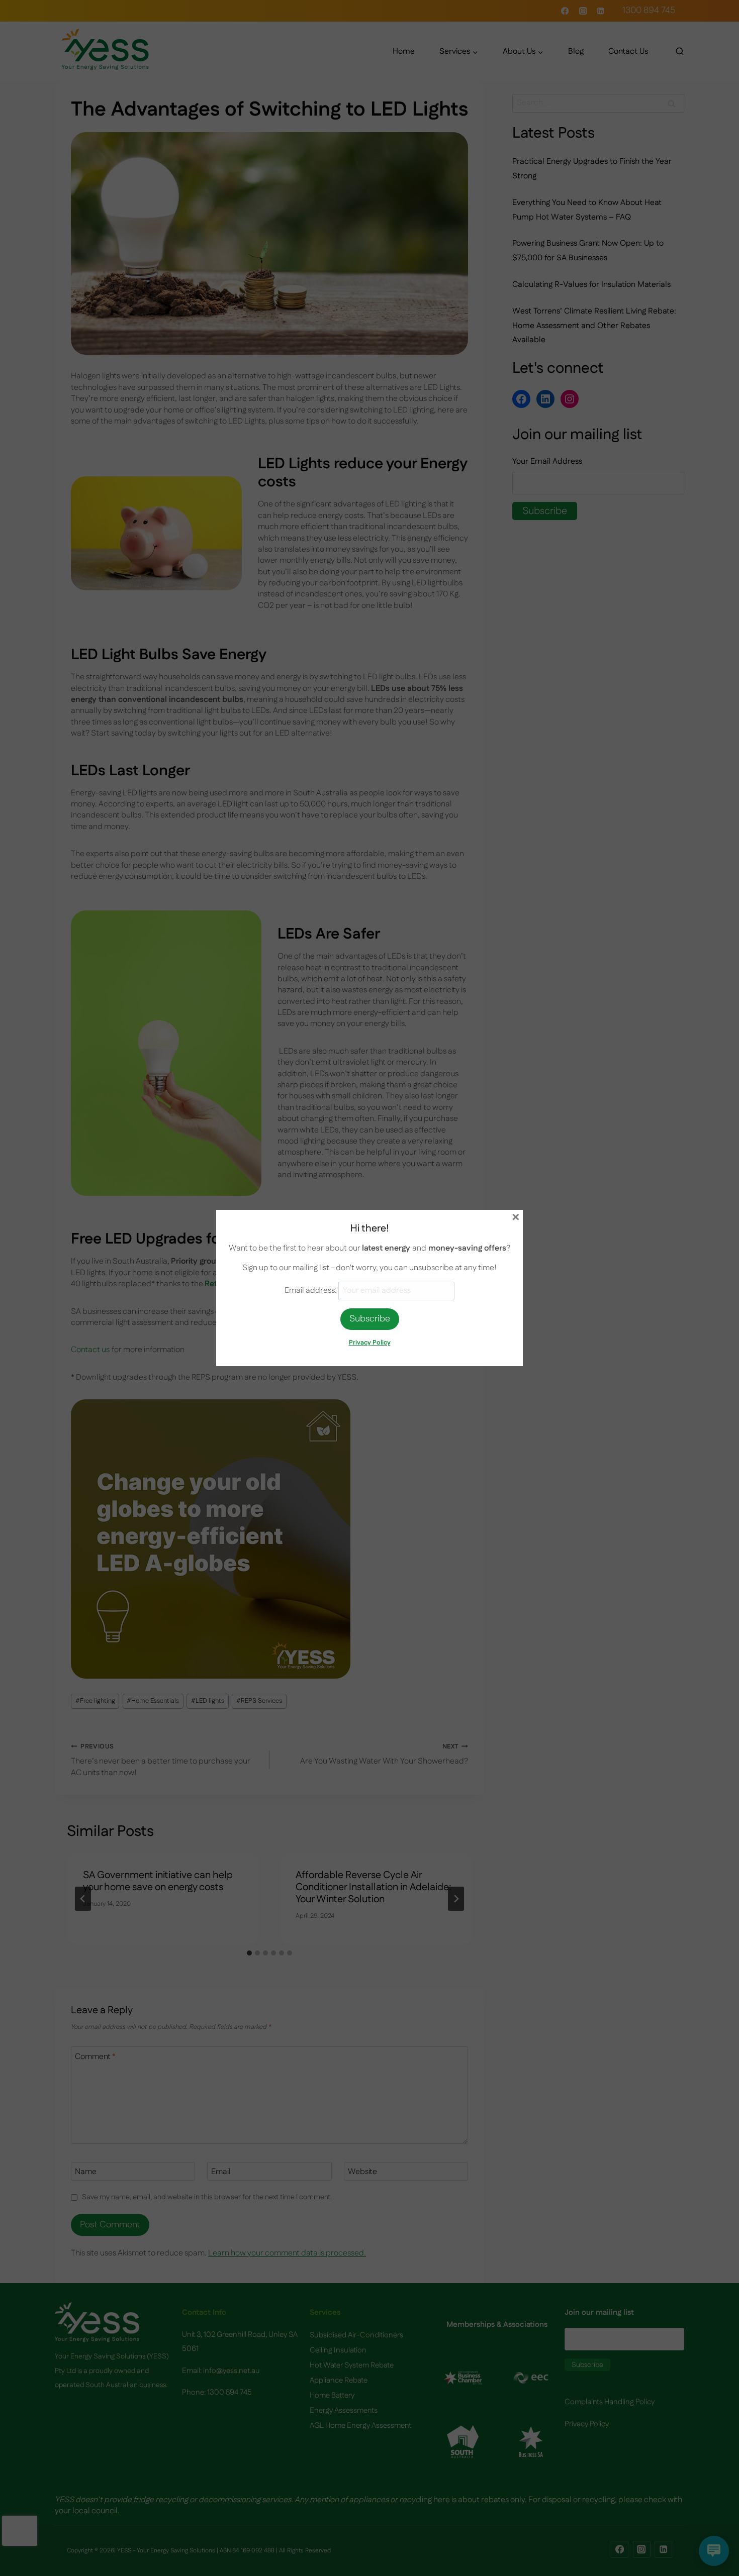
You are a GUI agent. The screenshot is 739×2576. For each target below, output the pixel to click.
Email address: (311, 1291)
